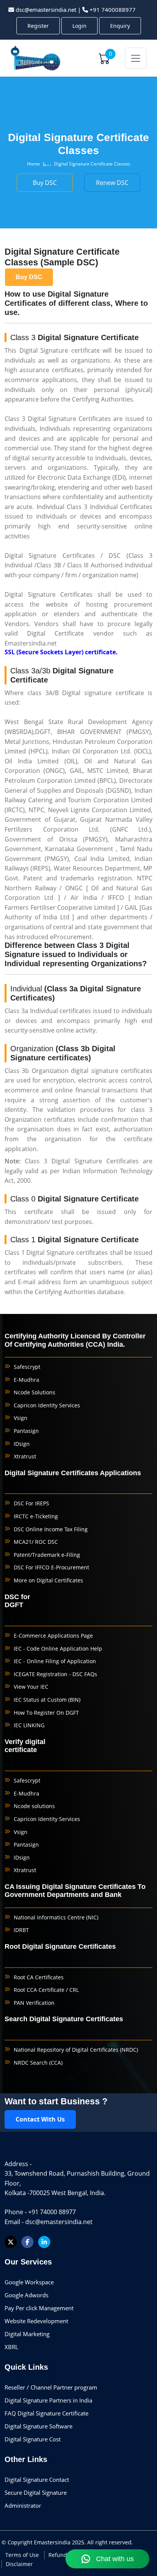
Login (79, 26)
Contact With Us (40, 2119)
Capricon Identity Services (47, 1405)
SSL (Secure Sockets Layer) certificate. (61, 652)
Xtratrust (25, 1456)
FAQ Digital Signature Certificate (46, 2413)
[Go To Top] (136, 2532)
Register (38, 26)
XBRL (11, 2347)
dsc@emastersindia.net (46, 10)
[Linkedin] (44, 2242)
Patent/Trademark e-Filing (47, 1555)
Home (34, 164)
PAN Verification (34, 2003)
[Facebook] (27, 2242)
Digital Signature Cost (33, 2439)
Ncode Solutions (34, 1392)
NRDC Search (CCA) (38, 2063)
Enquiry (120, 26)
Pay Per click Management (39, 2308)
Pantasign (26, 1431)
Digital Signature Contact (37, 2480)
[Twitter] (11, 2242)
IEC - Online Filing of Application (55, 1661)
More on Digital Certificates (48, 1580)
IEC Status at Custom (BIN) (47, 1700)
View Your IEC (31, 1687)
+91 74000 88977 (52, 2212)
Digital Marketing (27, 2334)
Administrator (23, 2505)
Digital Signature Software (38, 2426)
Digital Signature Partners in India (48, 2400)
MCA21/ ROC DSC (36, 1542)
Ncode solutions (34, 1806)
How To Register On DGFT (46, 1713)
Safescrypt (27, 1367)
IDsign (22, 1444)
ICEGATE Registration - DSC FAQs (55, 1674)
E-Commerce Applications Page (53, 1636)
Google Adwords (26, 2295)
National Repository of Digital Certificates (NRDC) (76, 2050)
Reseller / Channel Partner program (51, 2387)
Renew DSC (9, 237)
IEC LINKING (29, 1725)
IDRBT (21, 1930)
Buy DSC (9, 177)
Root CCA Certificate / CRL (46, 1990)
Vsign (21, 1418)
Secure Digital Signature (36, 2492)
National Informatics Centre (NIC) (56, 1917)
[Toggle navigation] (136, 58)
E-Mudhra (26, 1380)
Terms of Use (22, 2555)
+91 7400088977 (113, 10)
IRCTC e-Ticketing (36, 1516)
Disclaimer (19, 2564)
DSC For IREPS (31, 1503)
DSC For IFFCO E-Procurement (51, 1567)
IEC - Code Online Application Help (58, 1649)
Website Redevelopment (36, 2321)
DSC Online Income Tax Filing (51, 1529)
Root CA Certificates (39, 1977)
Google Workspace (29, 2282)
